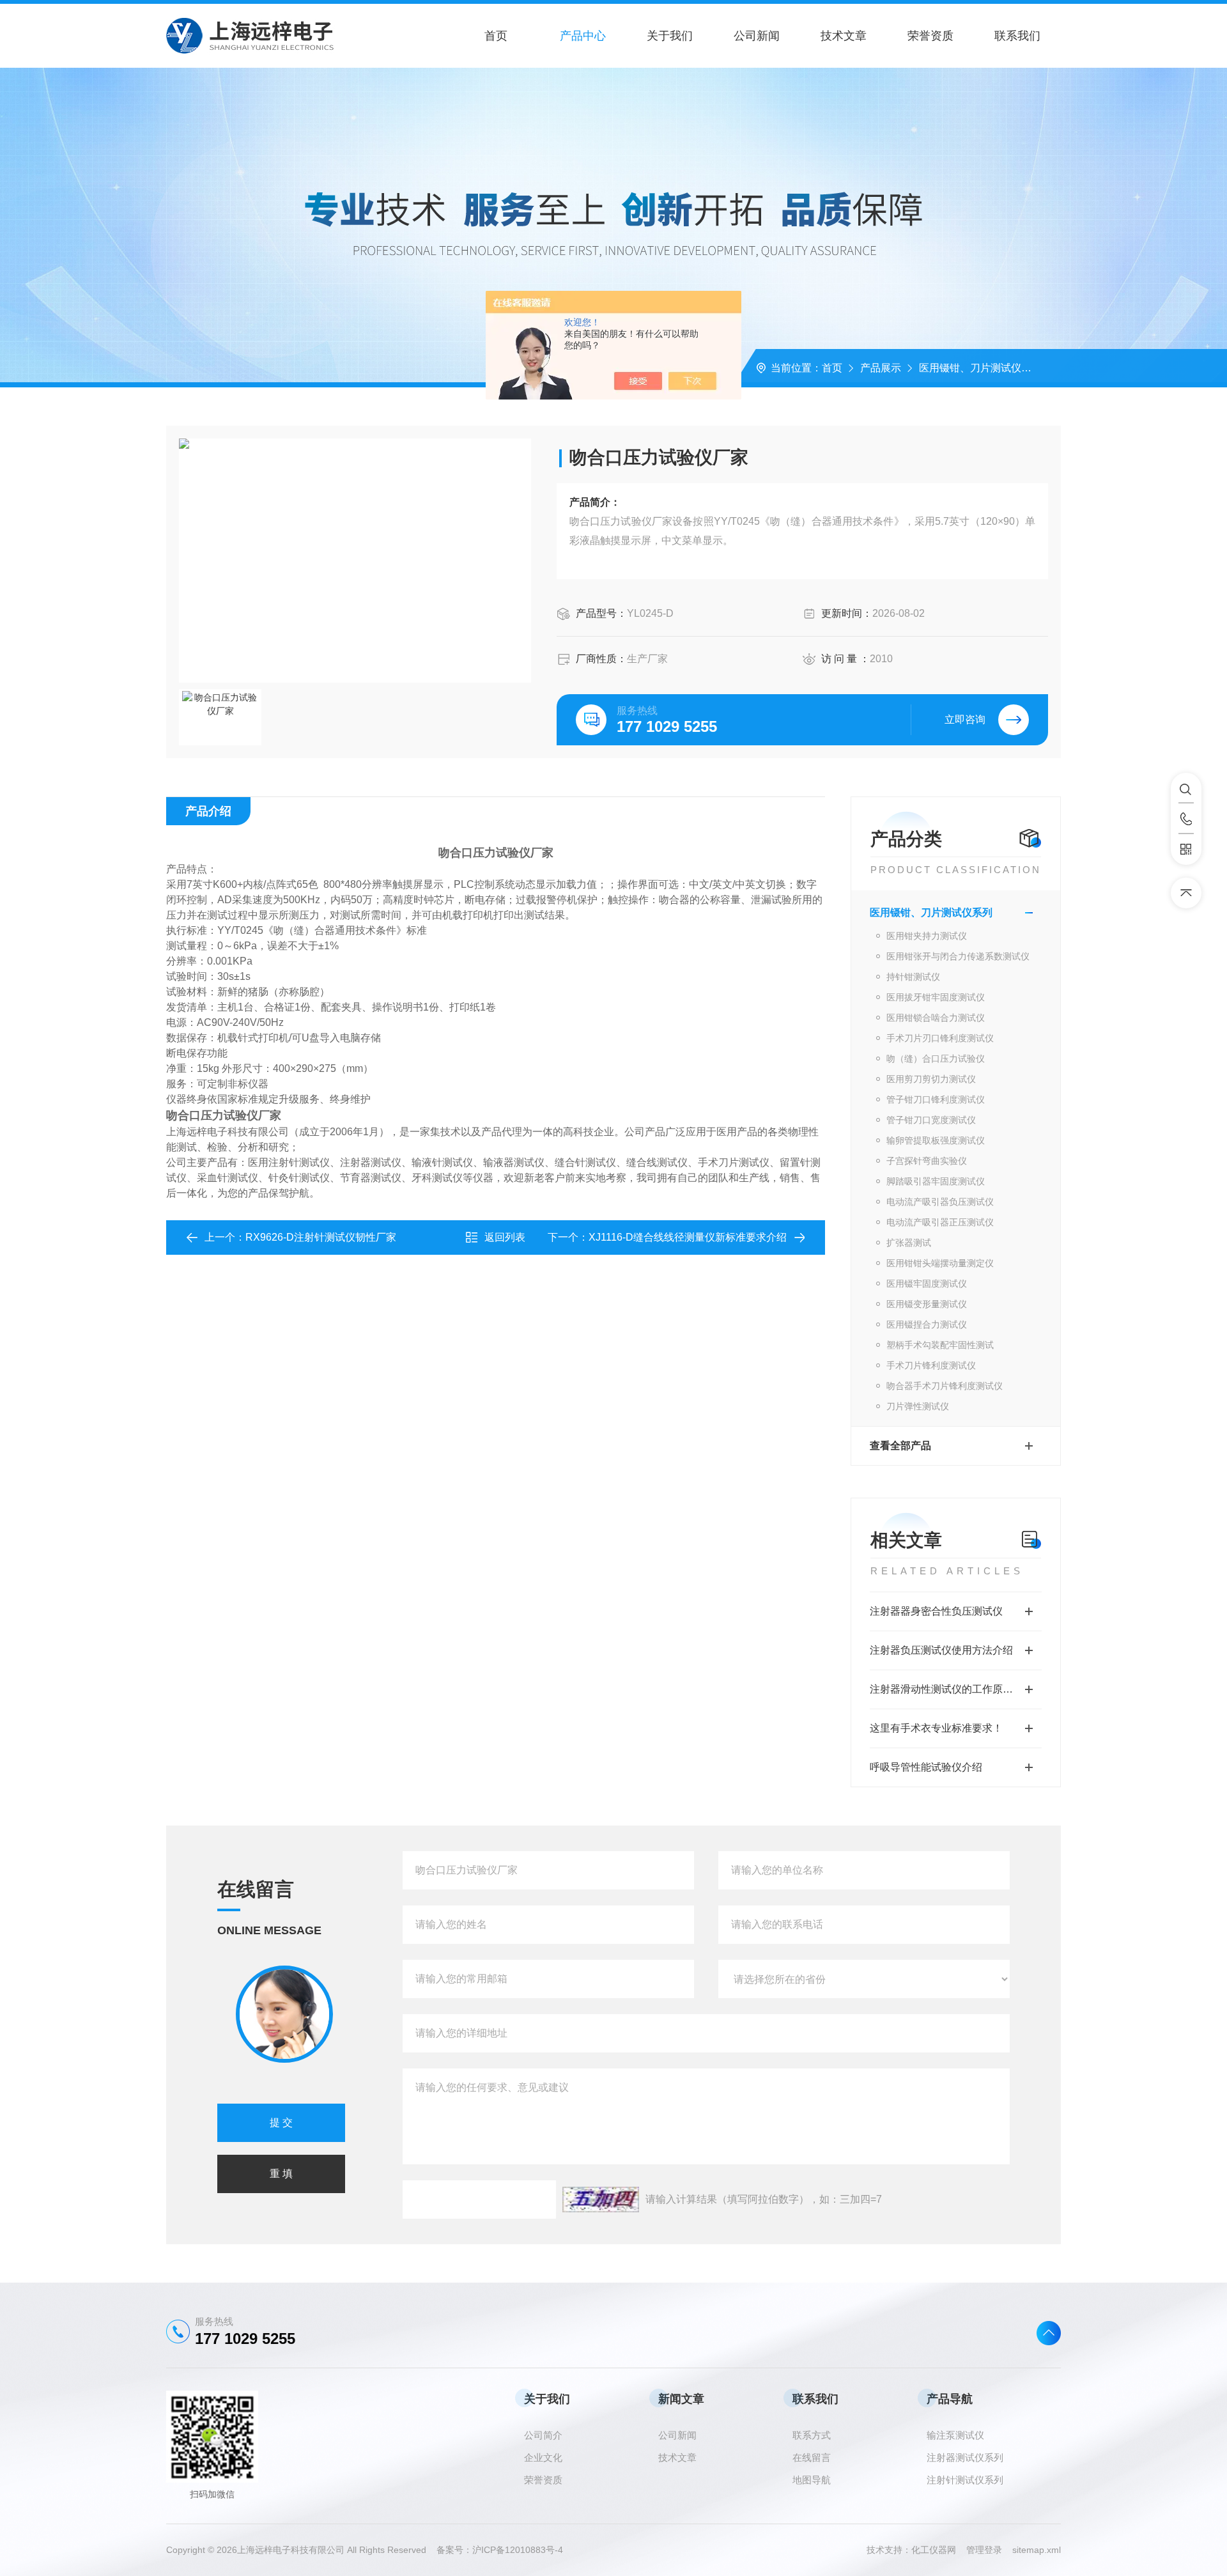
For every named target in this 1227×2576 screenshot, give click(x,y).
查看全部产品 (900, 1446)
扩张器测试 (909, 1243)
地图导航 (812, 2480)
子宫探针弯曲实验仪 (927, 1161)
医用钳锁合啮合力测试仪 (936, 1018)
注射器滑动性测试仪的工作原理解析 (952, 1689)
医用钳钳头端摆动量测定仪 (940, 1263)
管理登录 (984, 2550)
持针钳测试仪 (913, 977)
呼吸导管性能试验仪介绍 (926, 1767)
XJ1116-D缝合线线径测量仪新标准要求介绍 (688, 1237)
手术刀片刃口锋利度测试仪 (940, 1038)
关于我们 (670, 36)
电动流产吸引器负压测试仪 (940, 1202)
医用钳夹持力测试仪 (927, 936)
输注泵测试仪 (955, 2435)
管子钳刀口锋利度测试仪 (936, 1099)
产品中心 (583, 36)
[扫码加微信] (1186, 850)
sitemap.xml (1037, 2550)
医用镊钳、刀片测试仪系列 (980, 368)
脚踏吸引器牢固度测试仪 (936, 1181)
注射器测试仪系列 (965, 2457)
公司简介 (543, 2435)
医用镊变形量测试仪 (927, 1304)
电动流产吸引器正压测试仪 (940, 1222)
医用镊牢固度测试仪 (927, 1284)
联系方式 (812, 2435)
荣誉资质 (930, 36)
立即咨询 (965, 719)
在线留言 (812, 2457)
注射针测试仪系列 (965, 2480)
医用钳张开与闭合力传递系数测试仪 (958, 956)
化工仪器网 (939, 2550)
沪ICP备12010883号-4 (518, 2550)
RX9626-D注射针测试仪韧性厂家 (321, 1237)
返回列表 (505, 1237)
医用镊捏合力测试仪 (927, 1324)
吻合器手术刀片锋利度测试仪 (945, 1386)
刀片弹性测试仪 (918, 1406)
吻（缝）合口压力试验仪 (936, 1059)
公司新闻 (757, 36)
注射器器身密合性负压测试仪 (936, 1611)
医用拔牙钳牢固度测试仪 (936, 997)
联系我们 (1017, 36)
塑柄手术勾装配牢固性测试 (940, 1345)
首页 (496, 36)
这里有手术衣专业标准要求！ (936, 1728)
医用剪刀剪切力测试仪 (931, 1079)
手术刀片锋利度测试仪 (931, 1365)
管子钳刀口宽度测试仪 (931, 1120)
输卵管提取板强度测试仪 (936, 1140)
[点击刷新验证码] (601, 2200)
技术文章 (844, 36)
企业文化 (543, 2457)
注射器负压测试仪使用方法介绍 (941, 1650)
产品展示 (881, 368)
